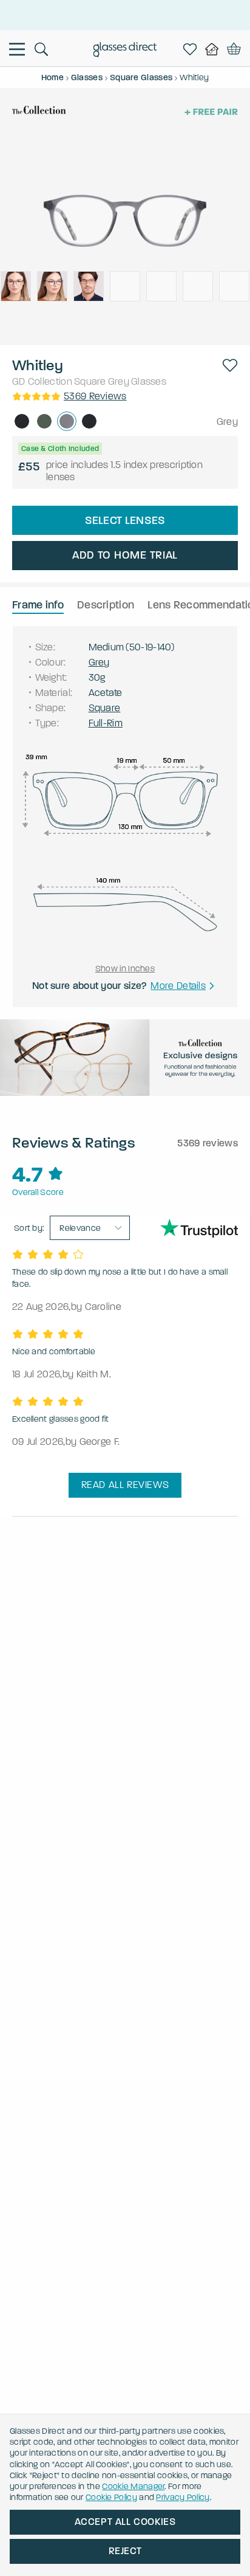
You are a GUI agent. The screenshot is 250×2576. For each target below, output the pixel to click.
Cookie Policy (111, 2497)
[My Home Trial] (214, 49)
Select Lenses (125, 520)
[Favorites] (192, 49)
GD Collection (42, 381)
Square (90, 381)
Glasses (149, 381)
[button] (230, 365)
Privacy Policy (183, 2497)
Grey (119, 381)
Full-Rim (106, 723)
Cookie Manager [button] (133, 2486)
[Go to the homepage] (125, 51)
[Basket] (234, 49)
